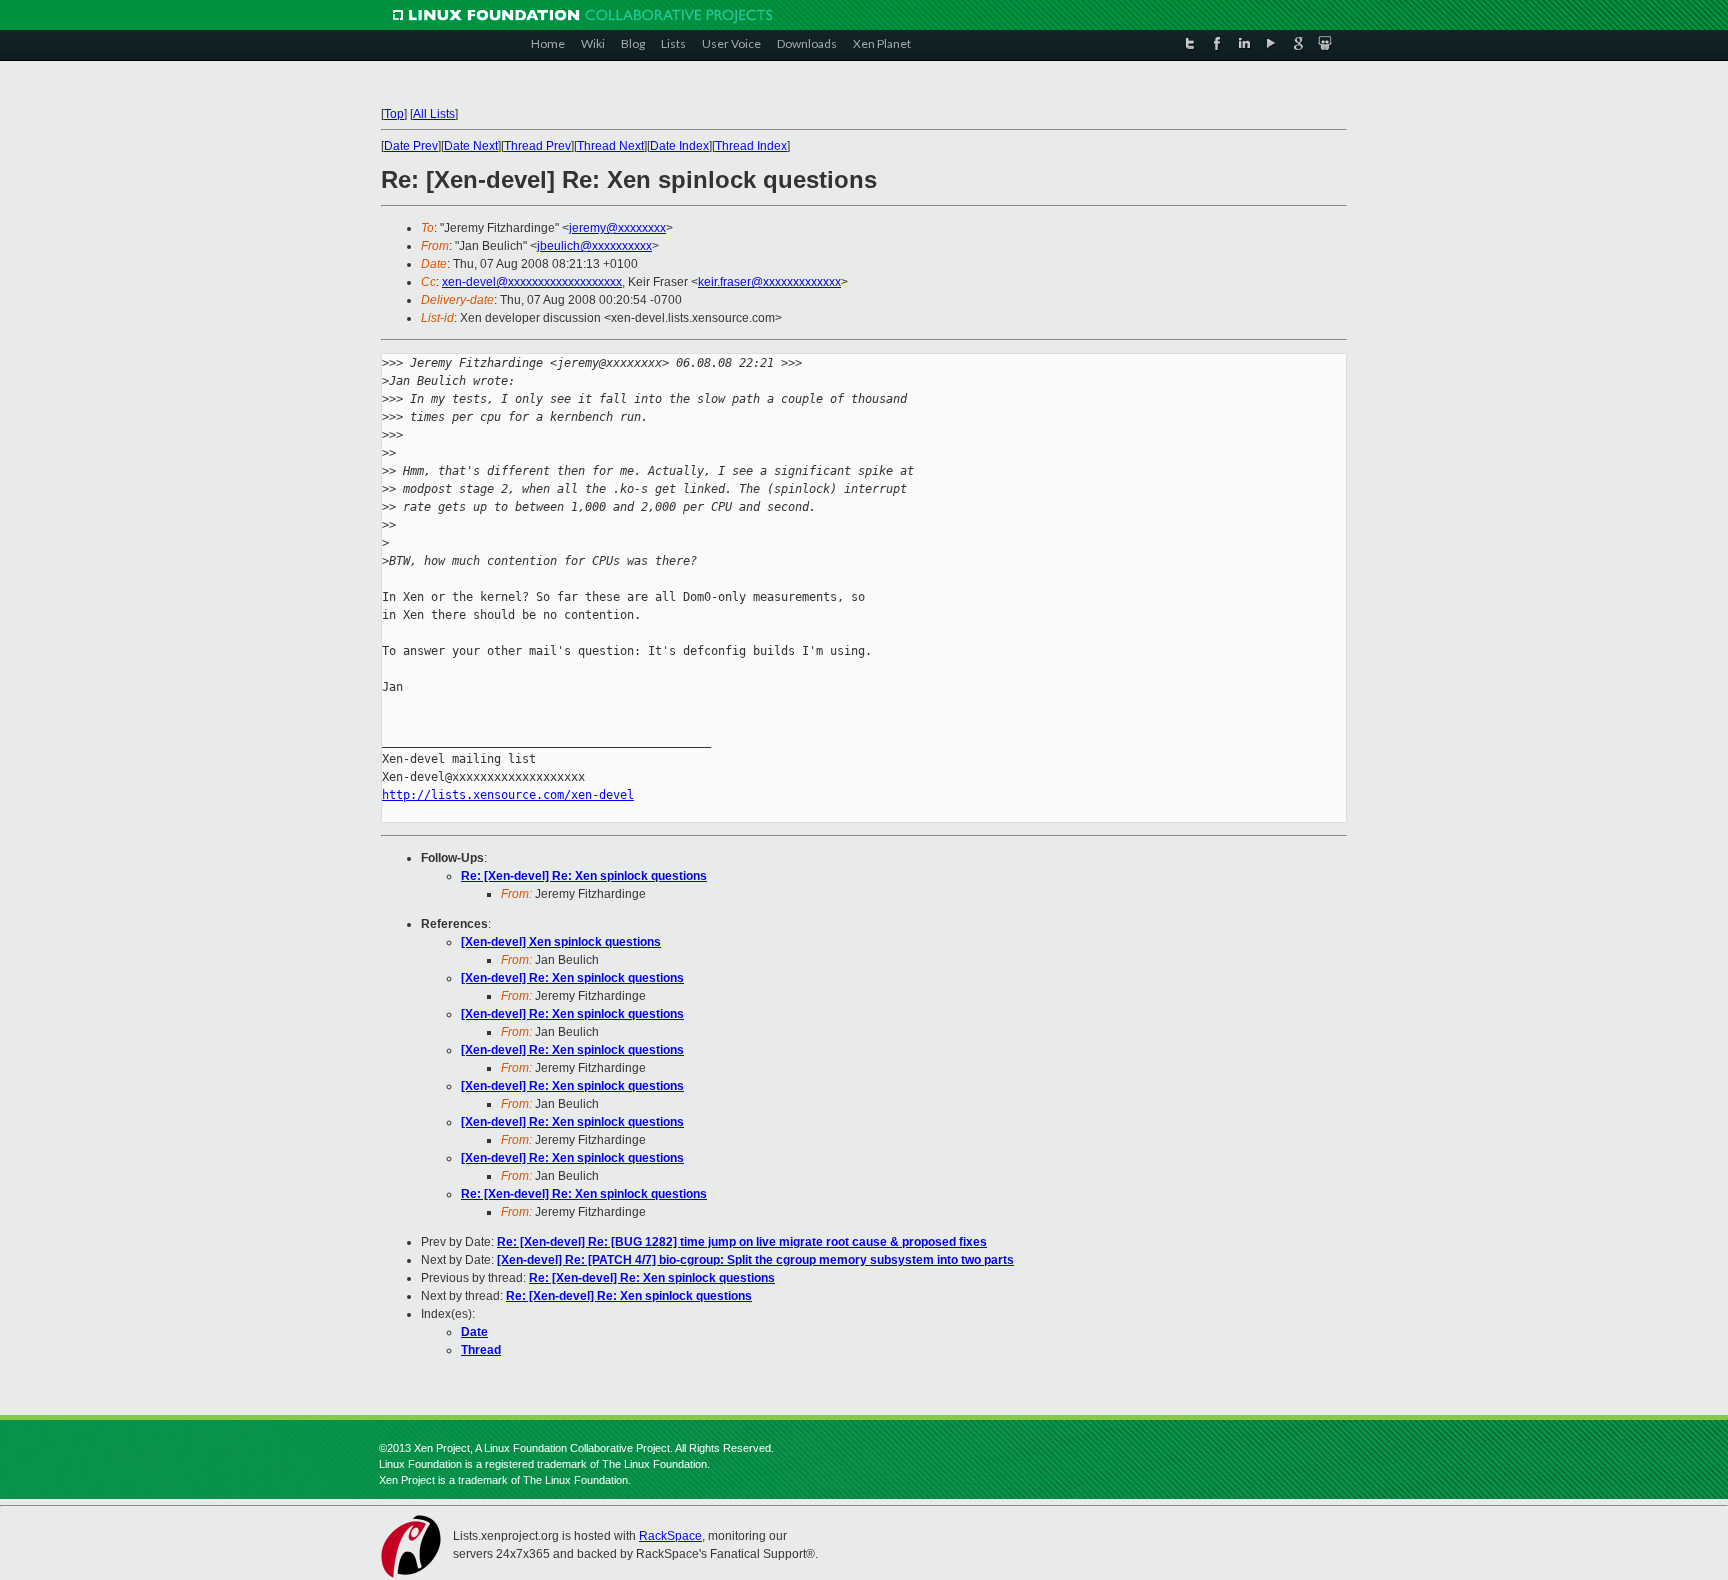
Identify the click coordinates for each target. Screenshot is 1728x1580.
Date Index (679, 146)
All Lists (434, 114)
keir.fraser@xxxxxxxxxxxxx (769, 282)
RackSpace (670, 1536)
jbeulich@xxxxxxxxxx (594, 246)
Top (394, 114)
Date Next (471, 146)
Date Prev (411, 146)
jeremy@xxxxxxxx (617, 228)
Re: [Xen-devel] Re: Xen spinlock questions (584, 876)
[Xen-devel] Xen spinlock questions (561, 942)
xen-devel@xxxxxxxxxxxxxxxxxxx (532, 282)
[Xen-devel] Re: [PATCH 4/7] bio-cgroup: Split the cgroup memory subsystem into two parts (755, 1260)
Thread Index (751, 146)
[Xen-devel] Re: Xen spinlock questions (572, 978)
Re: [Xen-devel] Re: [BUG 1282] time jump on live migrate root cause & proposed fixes (742, 1242)
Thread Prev (537, 146)
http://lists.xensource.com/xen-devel (508, 795)
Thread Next (610, 146)
